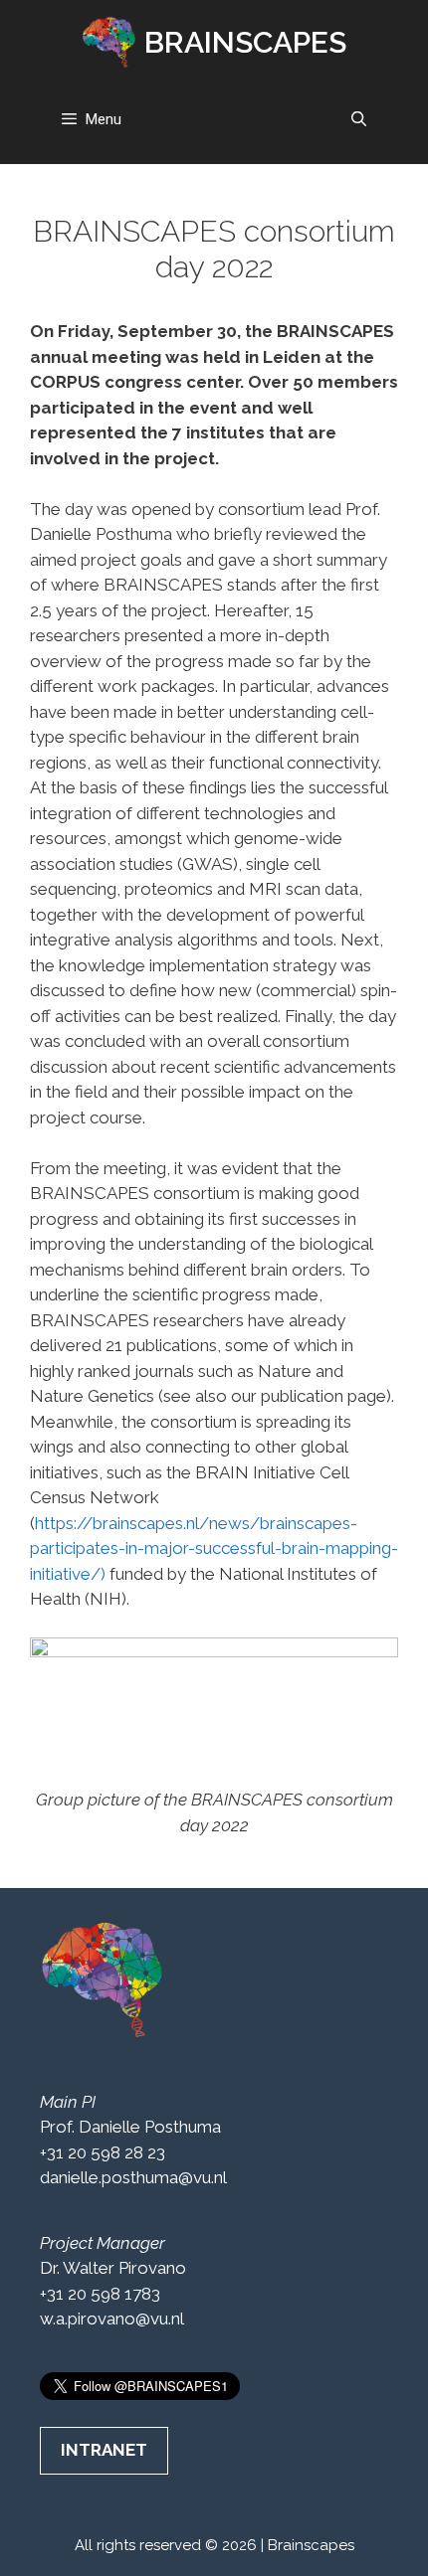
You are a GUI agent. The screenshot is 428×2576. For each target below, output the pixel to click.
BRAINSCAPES (245, 42)
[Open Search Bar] (359, 119)
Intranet (104, 2450)
